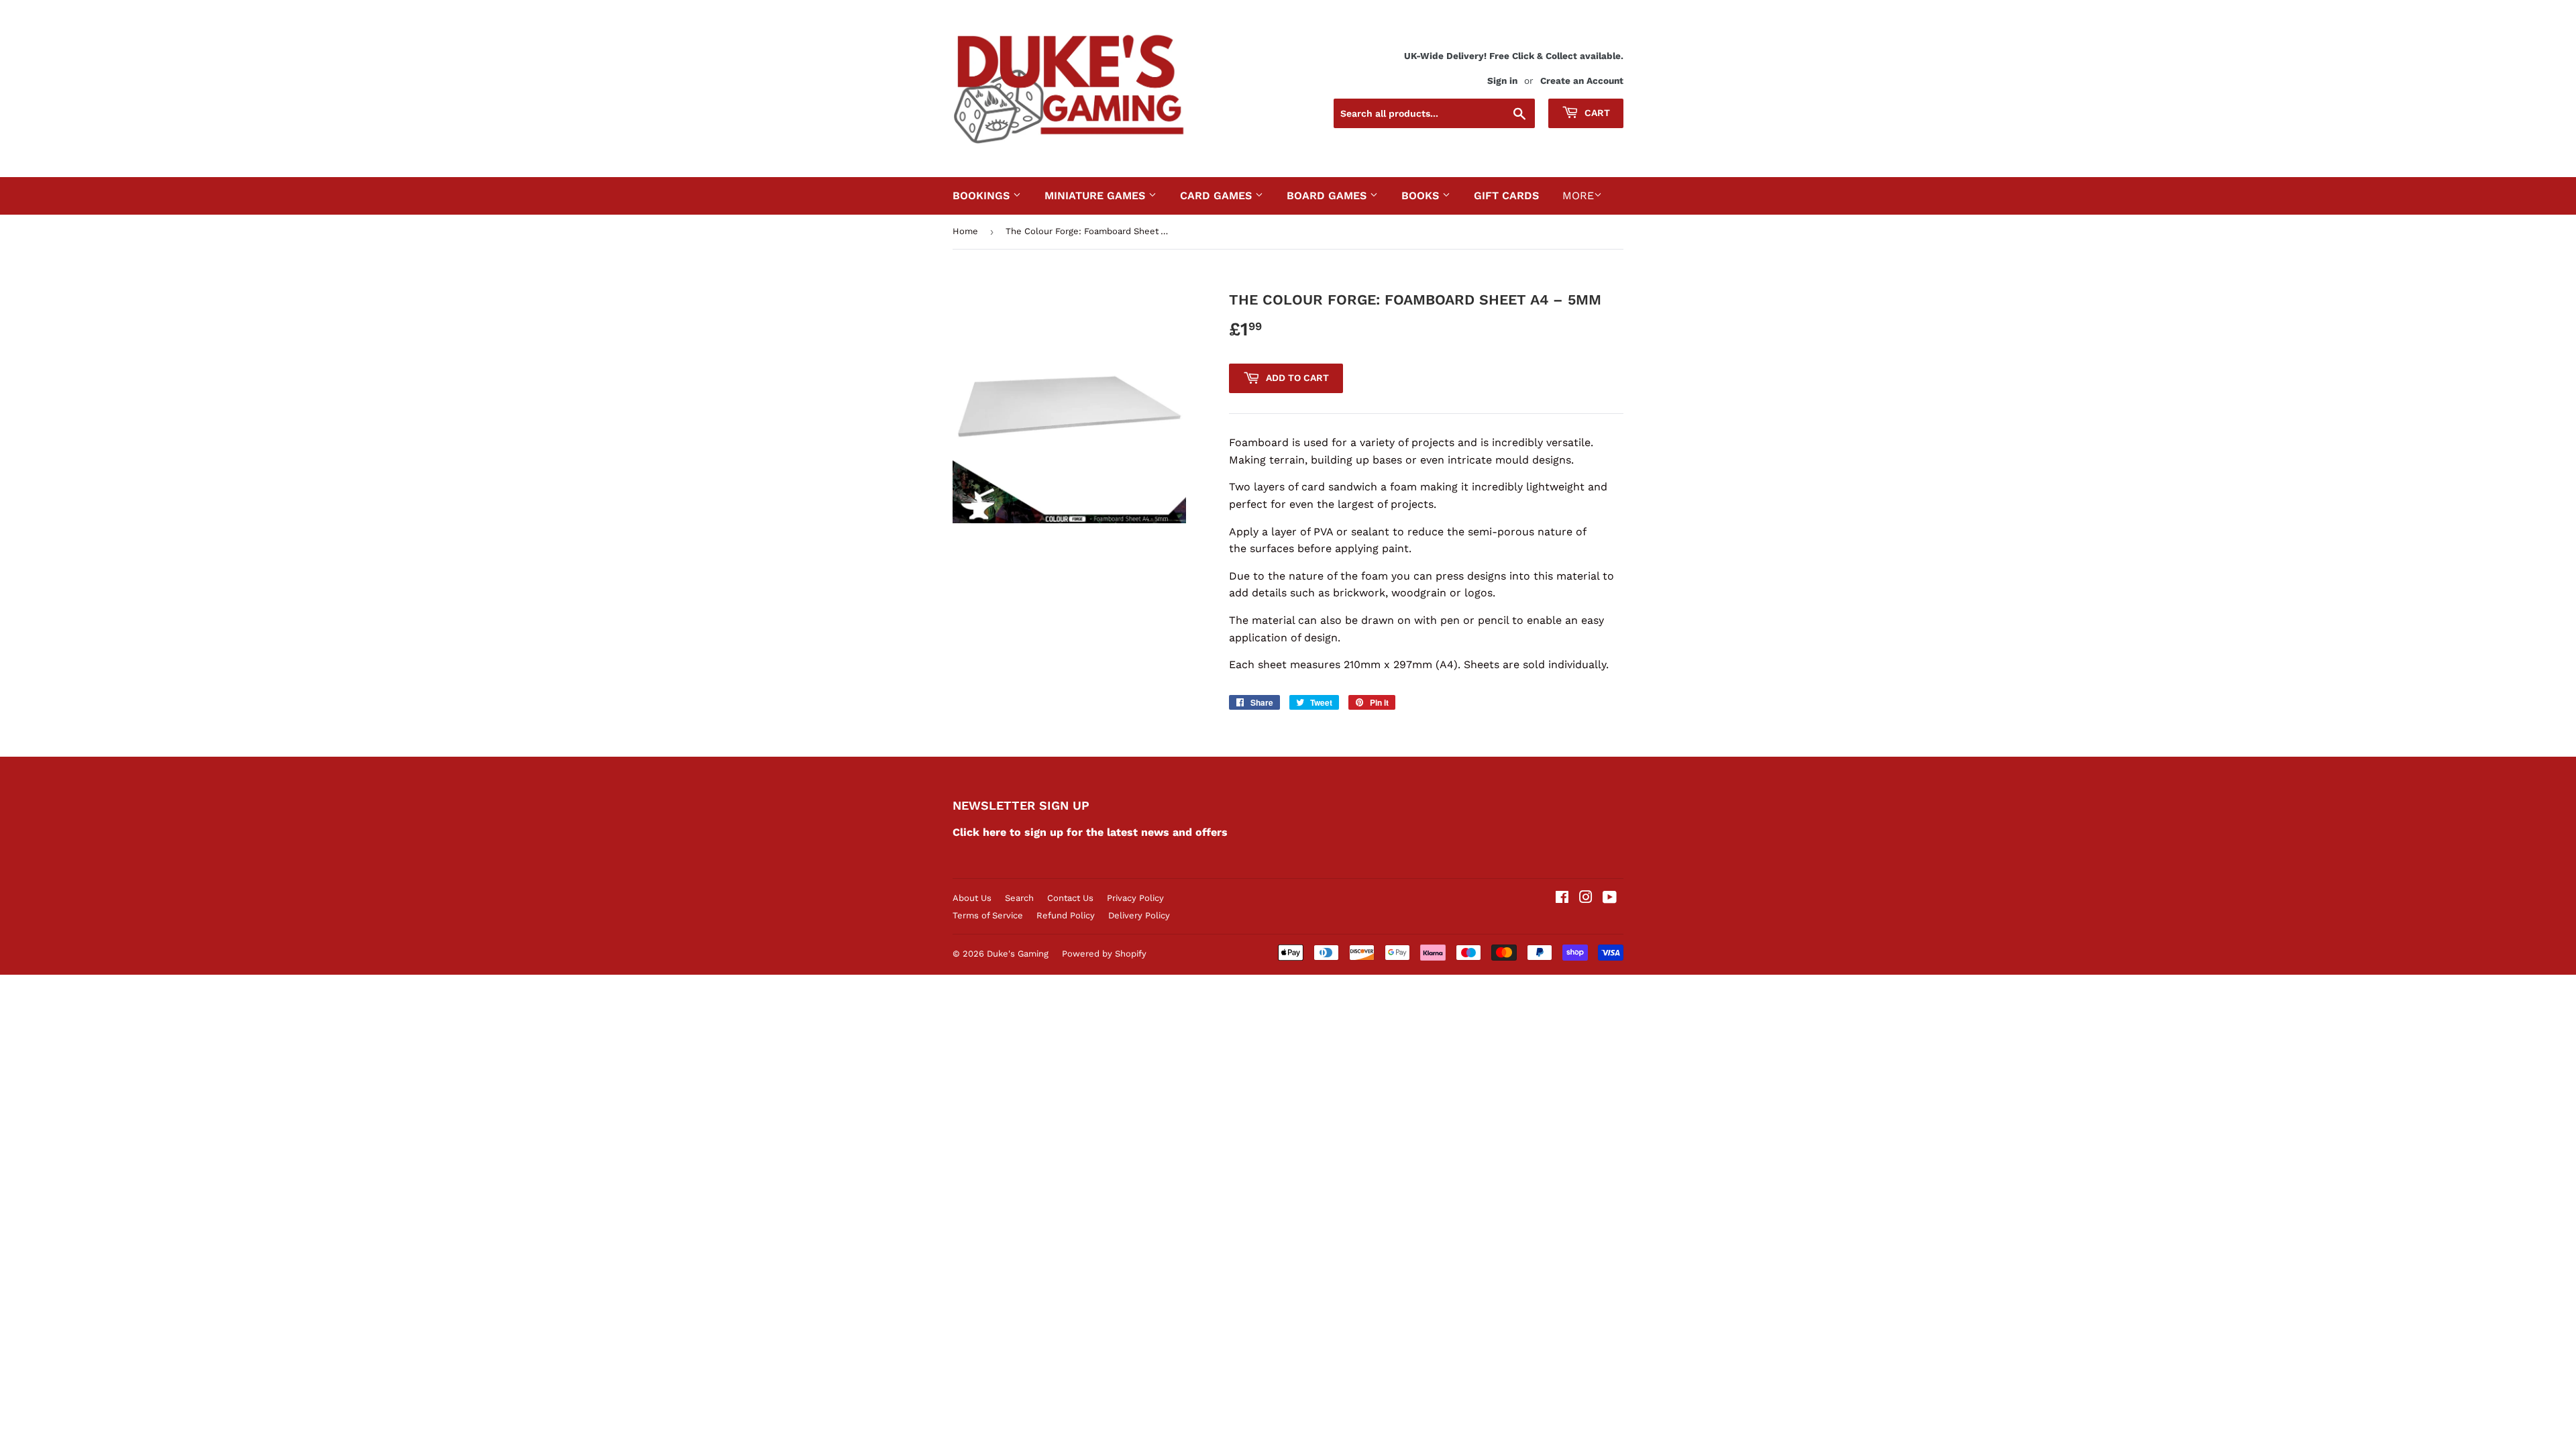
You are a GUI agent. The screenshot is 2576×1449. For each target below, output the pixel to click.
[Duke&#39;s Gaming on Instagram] (1586, 899)
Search (1019, 898)
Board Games (1328, 196)
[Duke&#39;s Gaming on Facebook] (1562, 899)
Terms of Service (988, 915)
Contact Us (1070, 898)
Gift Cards (1506, 196)
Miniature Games (1096, 196)
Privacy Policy (1135, 898)
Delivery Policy (1139, 915)
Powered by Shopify (1104, 954)
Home (965, 231)
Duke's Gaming (1018, 954)
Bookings (983, 196)
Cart (1596, 113)
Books (1422, 196)
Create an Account (1582, 80)
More (1578, 196)
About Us (972, 898)
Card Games (1218, 196)
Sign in (1502, 80)
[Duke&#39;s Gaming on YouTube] (1610, 899)
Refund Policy (1066, 915)
